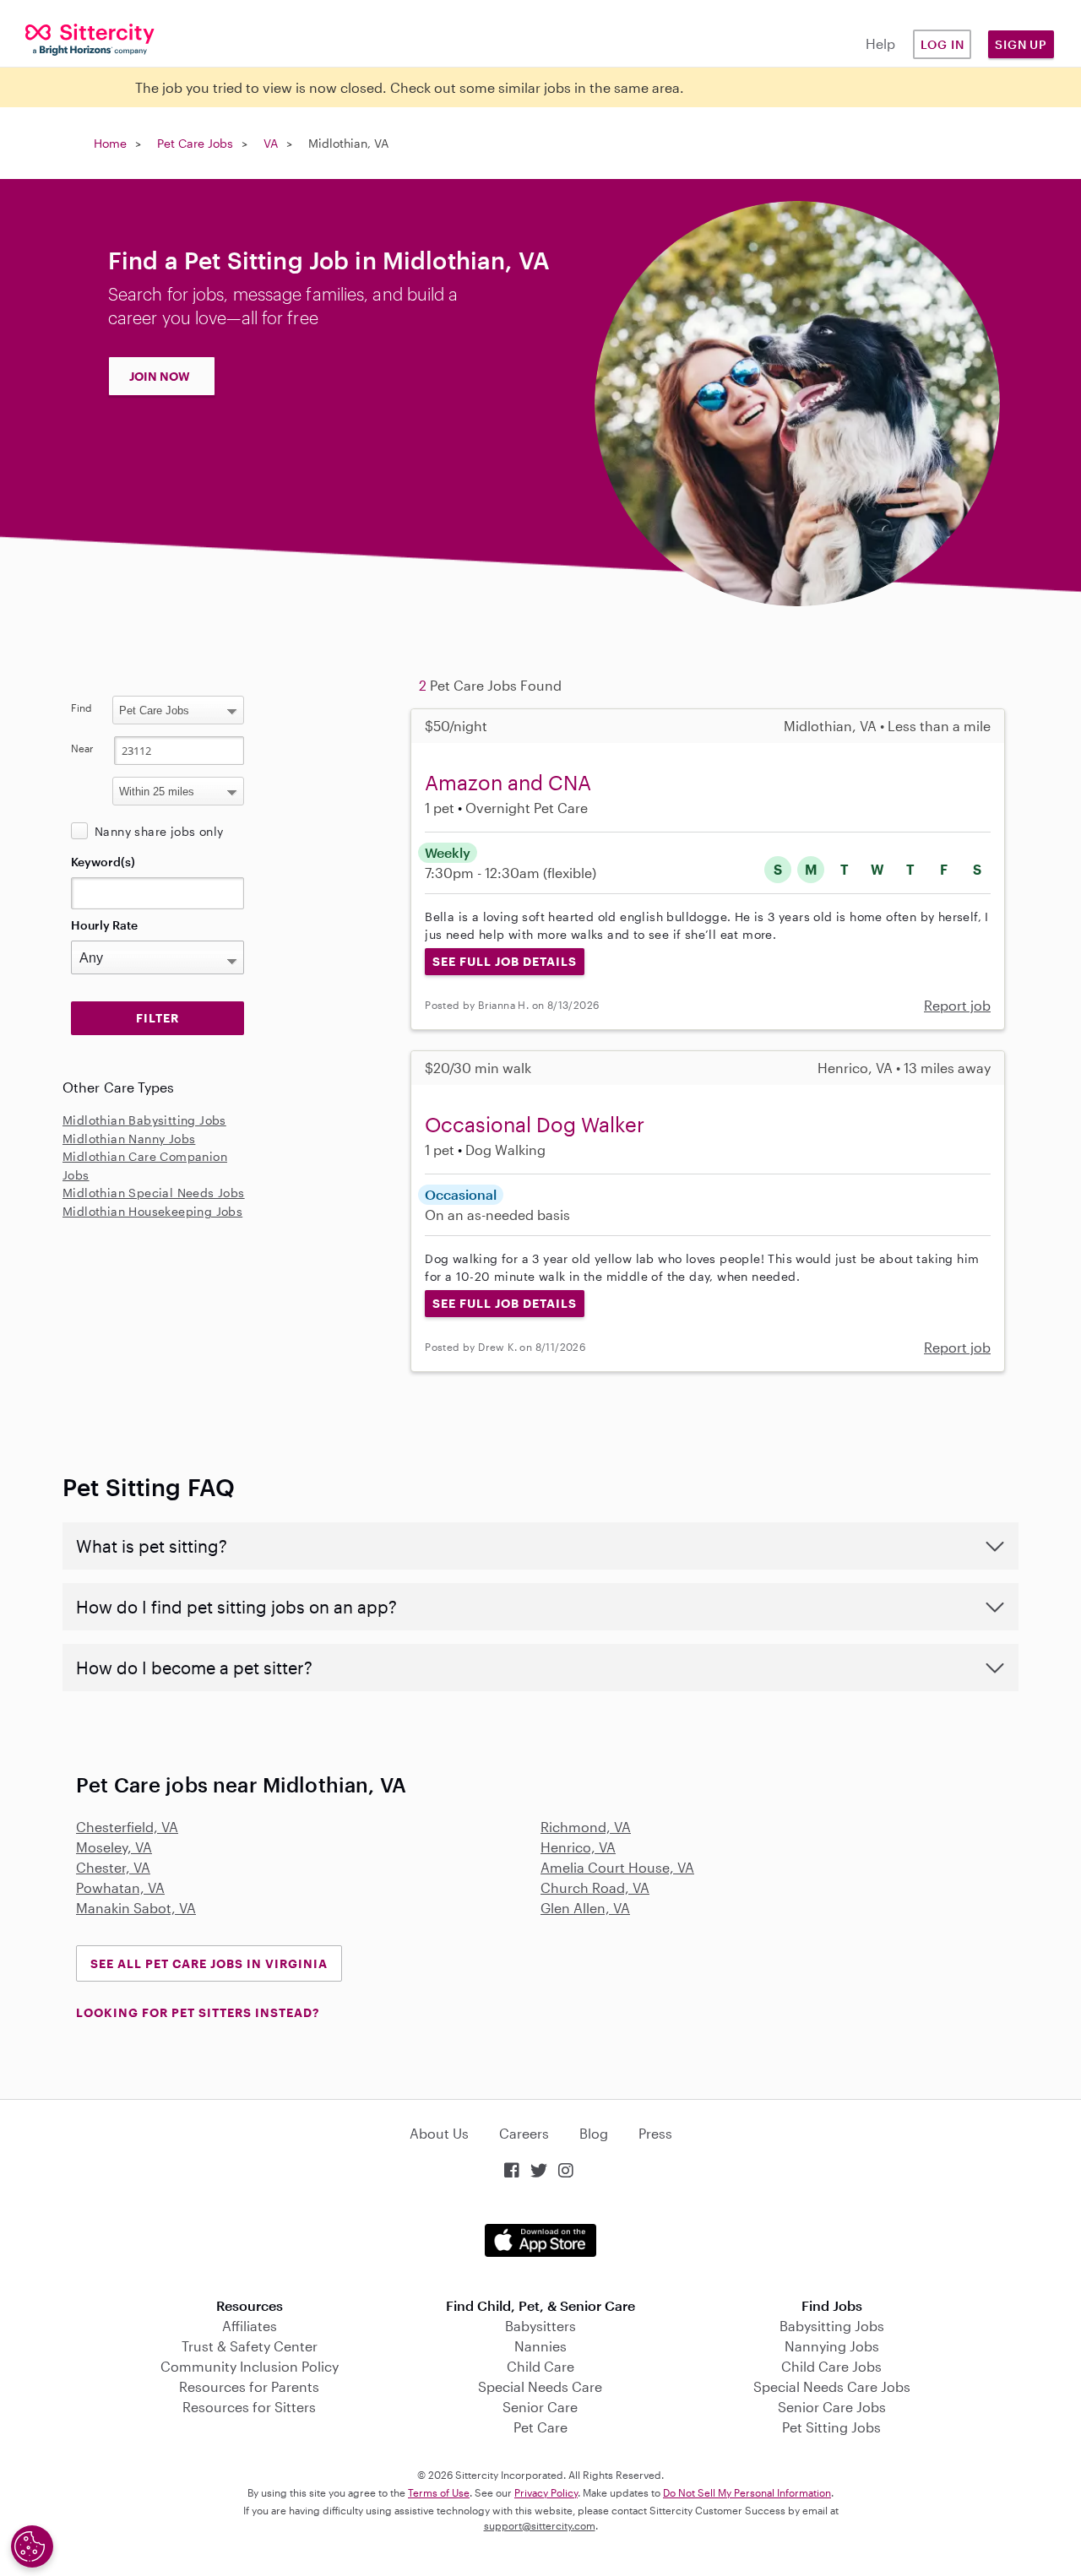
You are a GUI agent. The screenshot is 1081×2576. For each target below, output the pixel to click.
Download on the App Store (540, 2240)
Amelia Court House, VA (617, 1867)
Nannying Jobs (832, 2346)
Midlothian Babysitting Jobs (144, 1120)
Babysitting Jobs (832, 2326)
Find (81, 708)
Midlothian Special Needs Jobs (154, 1193)
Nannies (540, 2346)
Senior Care (540, 2407)
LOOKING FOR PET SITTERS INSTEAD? (198, 2012)
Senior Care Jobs (832, 2407)
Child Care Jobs (831, 2366)
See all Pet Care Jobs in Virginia (209, 1963)
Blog (594, 2133)
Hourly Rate (104, 925)
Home (110, 143)
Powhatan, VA (120, 1887)
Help (880, 43)
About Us (439, 2133)
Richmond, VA (586, 1827)
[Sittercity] (90, 38)
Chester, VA (113, 1867)
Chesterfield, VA (127, 1827)
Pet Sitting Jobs (831, 2427)
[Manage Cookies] (32, 2546)
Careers (524, 2133)
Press (655, 2133)
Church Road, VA (595, 1887)
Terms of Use (439, 2492)
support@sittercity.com (540, 2525)
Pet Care (540, 2427)
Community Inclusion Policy (250, 2366)
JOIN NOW (160, 376)
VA (271, 143)
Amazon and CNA (508, 782)
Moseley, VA (114, 1847)
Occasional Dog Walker (535, 1124)
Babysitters (540, 2326)
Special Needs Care (540, 2386)
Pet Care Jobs (195, 143)
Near (82, 748)
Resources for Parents (249, 2386)
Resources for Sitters (249, 2407)
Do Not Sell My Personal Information (747, 2492)
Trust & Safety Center (250, 2346)
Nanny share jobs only (159, 831)
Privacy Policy (546, 2492)
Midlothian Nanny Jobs (129, 1139)
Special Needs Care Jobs (832, 2386)
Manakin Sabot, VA (136, 1908)
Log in (942, 44)
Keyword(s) (103, 862)
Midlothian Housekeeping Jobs (152, 1211)
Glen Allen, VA (585, 1908)
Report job (957, 1005)
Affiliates (250, 2326)
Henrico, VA (578, 1847)
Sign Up (1021, 44)
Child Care (540, 2366)
